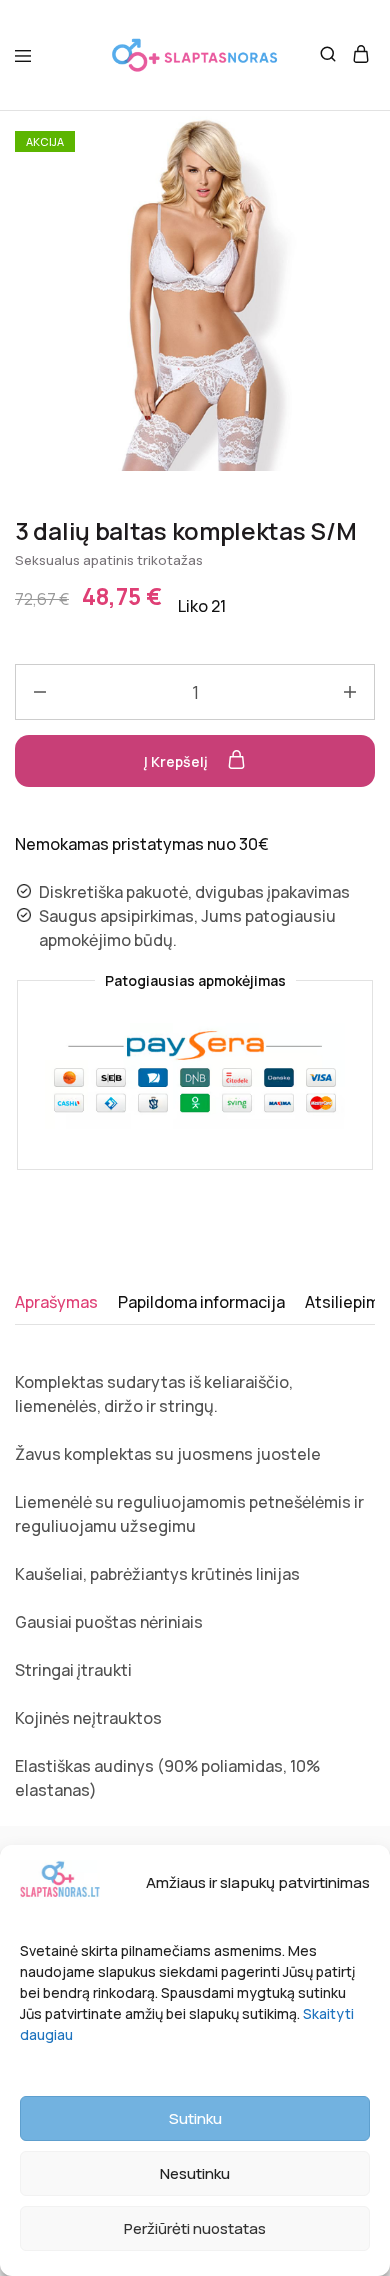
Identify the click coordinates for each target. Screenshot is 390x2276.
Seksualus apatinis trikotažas (109, 560)
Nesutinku (195, 2173)
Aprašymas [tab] (56, 1302)
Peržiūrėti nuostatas (195, 2228)
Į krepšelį (177, 761)
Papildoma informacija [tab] (201, 1302)
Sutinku (195, 2118)
